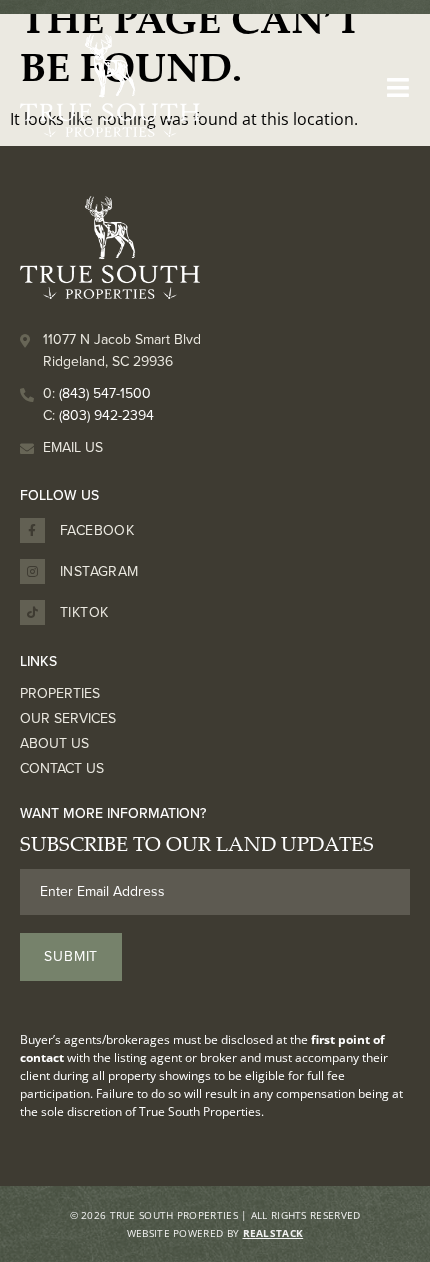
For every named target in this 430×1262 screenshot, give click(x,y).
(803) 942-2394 (106, 415)
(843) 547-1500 (105, 393)
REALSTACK (273, 1233)
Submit (71, 956)
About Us (54, 744)
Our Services (68, 719)
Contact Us (62, 769)
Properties (60, 694)
